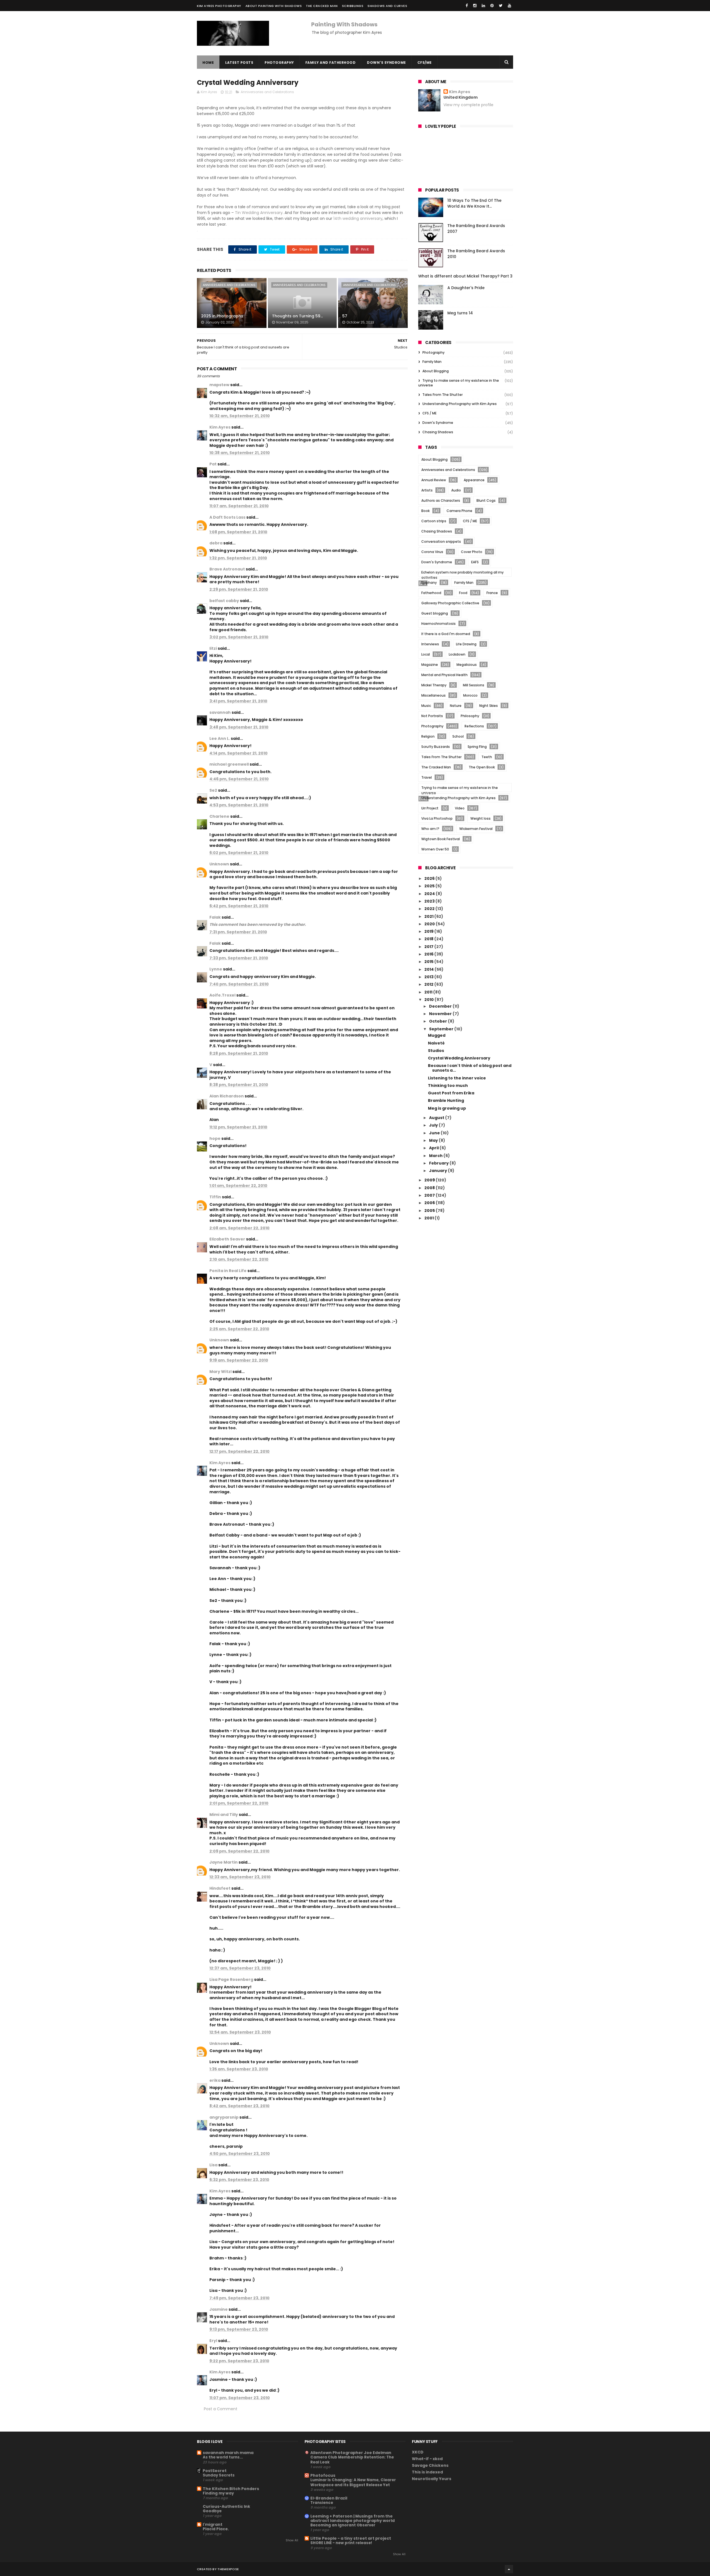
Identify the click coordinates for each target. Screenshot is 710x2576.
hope (215, 1138)
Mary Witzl (220, 1372)
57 (345, 316)
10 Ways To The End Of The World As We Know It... (474, 203)
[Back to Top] (509, 2569)
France (492, 593)
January (438, 1171)
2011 (429, 992)
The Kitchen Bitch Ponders (231, 2489)
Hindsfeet (220, 1888)
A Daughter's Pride (466, 288)
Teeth (487, 757)
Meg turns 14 (460, 313)
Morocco (470, 695)
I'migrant (213, 2524)
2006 (430, 1203)
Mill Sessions (474, 685)
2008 (430, 1188)
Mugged (437, 1035)
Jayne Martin (224, 1862)
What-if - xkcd (427, 2459)
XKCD (418, 2452)
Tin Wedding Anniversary (259, 213)
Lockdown (457, 654)
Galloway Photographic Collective (450, 603)
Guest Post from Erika (451, 1093)
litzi (213, 648)
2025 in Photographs (222, 316)
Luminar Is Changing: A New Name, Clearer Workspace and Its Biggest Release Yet (353, 2482)
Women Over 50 (435, 849)
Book (425, 511)
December (441, 1006)
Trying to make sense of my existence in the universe (459, 383)
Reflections (474, 726)
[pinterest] (492, 6)
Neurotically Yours (432, 2479)
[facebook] (467, 6)
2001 (429, 1218)
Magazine (430, 665)
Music (426, 706)
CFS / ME (429, 413)
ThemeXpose (228, 2569)
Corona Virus (432, 552)
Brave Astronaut (227, 569)
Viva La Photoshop (437, 818)
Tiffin (215, 1197)
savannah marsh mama (228, 2453)
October (438, 1021)
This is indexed (427, 2472)
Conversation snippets (441, 542)
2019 (429, 931)
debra (216, 543)
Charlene (219, 816)
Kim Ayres (220, 427)
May (434, 1140)
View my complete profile (468, 105)
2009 (430, 1180)
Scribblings (353, 6)
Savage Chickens (430, 2465)
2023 (430, 901)
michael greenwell (229, 764)
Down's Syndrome (386, 63)
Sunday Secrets (219, 2475)
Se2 (213, 790)
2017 (429, 947)
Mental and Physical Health (444, 675)
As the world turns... (223, 2457)
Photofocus (323, 2475)
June (435, 1133)
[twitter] (501, 6)
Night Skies (489, 706)
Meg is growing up (447, 1108)
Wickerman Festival (476, 829)
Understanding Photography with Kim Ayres (460, 404)
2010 (429, 1000)
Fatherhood (431, 593)
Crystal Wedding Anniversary (459, 1058)
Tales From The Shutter (443, 395)
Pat (213, 464)
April (434, 1148)
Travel (427, 777)
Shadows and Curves (387, 6)
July (434, 1125)
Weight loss (480, 818)
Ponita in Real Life (228, 1271)
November (441, 1014)
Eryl (213, 2341)
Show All (292, 2540)
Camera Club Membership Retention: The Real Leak (352, 2460)
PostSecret (215, 2471)
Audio (456, 490)
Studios (436, 1051)
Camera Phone (459, 511)
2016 (429, 954)
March (436, 1156)
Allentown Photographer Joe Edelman (351, 2453)
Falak (215, 917)
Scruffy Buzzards (436, 747)
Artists (427, 490)
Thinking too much (448, 1086)
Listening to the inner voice (457, 1078)
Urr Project (430, 808)
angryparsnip (224, 2117)
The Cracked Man (322, 6)
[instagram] (475, 6)
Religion (428, 736)
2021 (429, 916)
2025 (430, 886)
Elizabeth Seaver (227, 1239)
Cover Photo (472, 552)
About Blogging (436, 371)
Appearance (474, 480)
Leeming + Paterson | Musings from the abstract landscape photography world (353, 2518)
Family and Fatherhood (331, 63)
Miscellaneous (433, 695)
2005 (430, 1211)
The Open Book (482, 767)
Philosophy (470, 716)
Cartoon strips (434, 521)
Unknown (219, 864)
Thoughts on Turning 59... (297, 316)
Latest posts (239, 63)
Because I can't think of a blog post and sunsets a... (470, 1068)
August (437, 1118)
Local (426, 654)
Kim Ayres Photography (219, 6)
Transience (322, 2503)
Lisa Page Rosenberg (231, 1979)
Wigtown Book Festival (441, 839)
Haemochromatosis (438, 624)
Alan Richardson (227, 1096)
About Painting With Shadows (274, 6)
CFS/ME (425, 63)
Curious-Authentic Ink (226, 2506)
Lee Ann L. (220, 738)
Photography (279, 63)
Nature (456, 706)
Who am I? (430, 829)
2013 (429, 977)
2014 (429, 969)
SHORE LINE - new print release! (341, 2543)
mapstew (219, 385)
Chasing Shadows (438, 432)
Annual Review (434, 480)
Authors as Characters (441, 500)
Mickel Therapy (434, 685)
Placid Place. (216, 2529)
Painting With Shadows (344, 24)
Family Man (432, 362)
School (458, 736)
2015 (429, 962)
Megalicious (467, 665)
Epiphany (429, 583)
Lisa (213, 2165)
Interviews (430, 644)
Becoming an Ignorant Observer (343, 2525)
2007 (430, 1195)
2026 (430, 878)
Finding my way (218, 2493)
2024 (430, 894)
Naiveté (436, 1043)
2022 (430, 909)
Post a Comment (221, 2409)
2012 (429, 984)
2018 (429, 939)
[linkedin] (483, 6)
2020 (430, 924)
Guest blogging (435, 613)
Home (208, 63)
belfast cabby (224, 601)
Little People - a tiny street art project (351, 2538)
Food (463, 593)
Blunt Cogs (486, 500)
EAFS (475, 562)
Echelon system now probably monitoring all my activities (462, 573)
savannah (220, 712)
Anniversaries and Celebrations (267, 92)
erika (215, 2080)
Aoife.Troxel (222, 995)
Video (460, 808)
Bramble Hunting (446, 1100)
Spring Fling (477, 747)
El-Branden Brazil (329, 2498)
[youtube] (509, 6)
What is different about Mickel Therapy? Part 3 (465, 276)
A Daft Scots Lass (227, 517)
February (439, 1163)
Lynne (216, 969)
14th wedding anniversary (358, 218)
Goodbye (212, 2511)
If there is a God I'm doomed (446, 634)
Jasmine (219, 2309)
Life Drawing (466, 644)
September (442, 1029)
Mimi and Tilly (224, 1815)
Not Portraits (432, 716)
